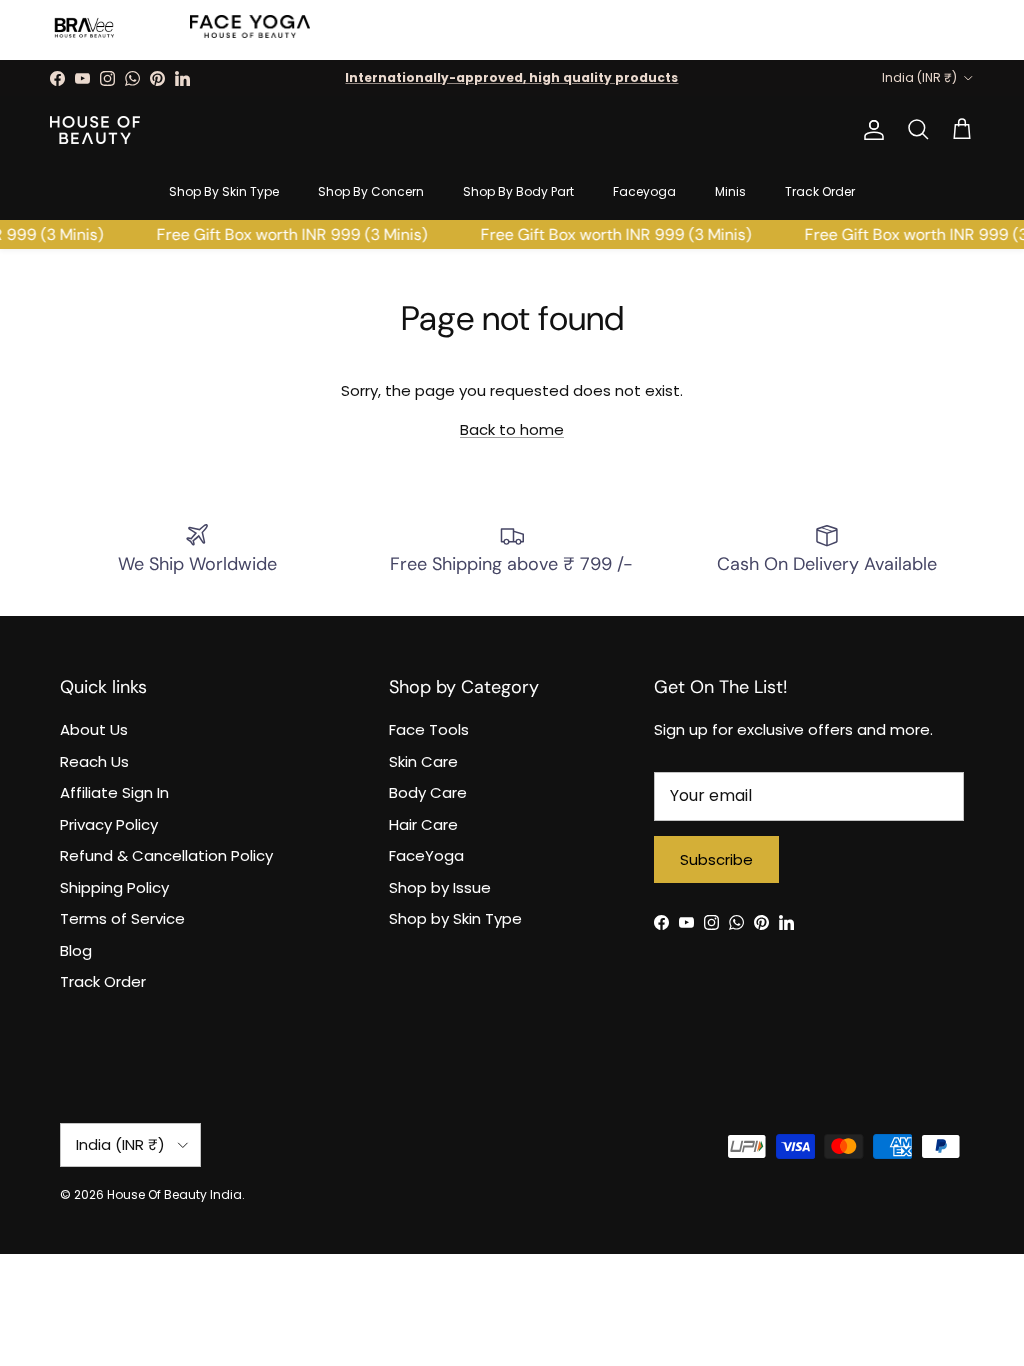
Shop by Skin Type (455, 918)
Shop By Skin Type (224, 191)
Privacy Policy (109, 824)
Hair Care (423, 824)
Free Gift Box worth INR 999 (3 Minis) (287, 234)
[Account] (870, 130)
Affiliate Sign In (114, 792)
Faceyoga (644, 191)
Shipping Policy (114, 887)
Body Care (428, 792)
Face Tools (429, 729)
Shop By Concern (371, 191)
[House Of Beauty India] (95, 130)
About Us (94, 729)
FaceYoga (426, 855)
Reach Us (94, 761)
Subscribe (716, 859)
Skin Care (423, 761)
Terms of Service (122, 918)
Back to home (512, 429)
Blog (76, 950)
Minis (730, 191)
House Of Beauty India (174, 1194)
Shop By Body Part (518, 191)
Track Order (820, 191)
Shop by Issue (440, 887)
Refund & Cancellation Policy (166, 855)
